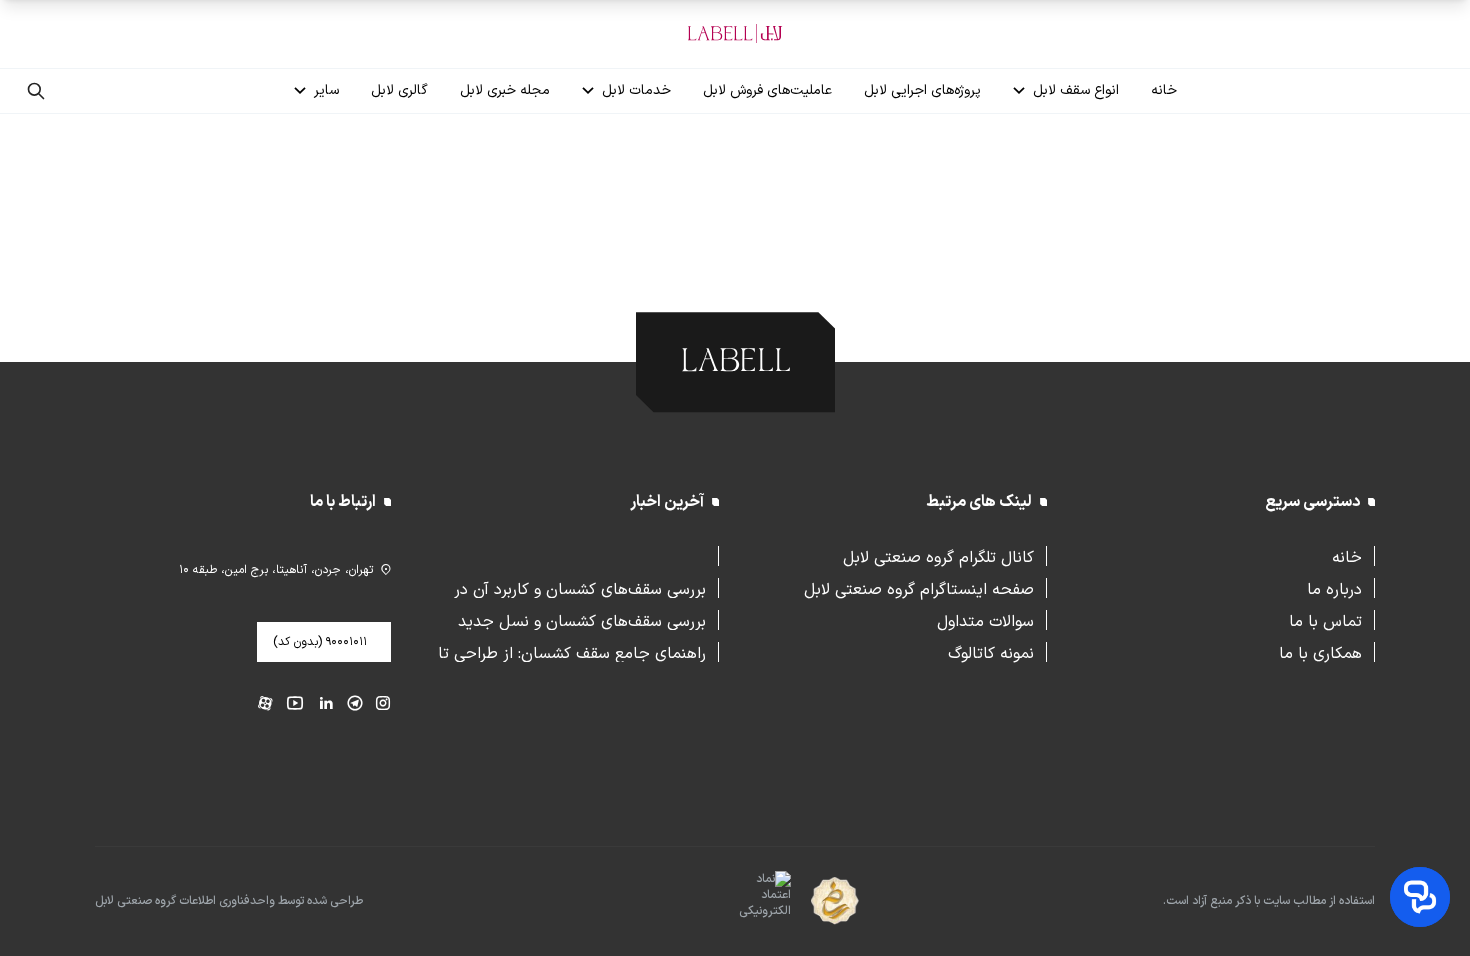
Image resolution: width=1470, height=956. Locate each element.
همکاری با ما (1320, 652)
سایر (326, 90)
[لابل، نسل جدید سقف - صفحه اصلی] (735, 34)
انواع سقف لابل (1076, 90)
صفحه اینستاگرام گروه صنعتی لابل (919, 588)
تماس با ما (1325, 620)
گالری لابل (399, 90)
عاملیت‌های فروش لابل (767, 90)
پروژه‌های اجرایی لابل (922, 90)
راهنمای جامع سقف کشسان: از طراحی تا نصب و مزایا (572, 652)
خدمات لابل (636, 90)
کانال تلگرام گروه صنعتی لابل (938, 556)
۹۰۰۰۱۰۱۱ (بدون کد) (320, 642)
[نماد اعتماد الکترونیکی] (729, 902)
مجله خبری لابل (505, 90)
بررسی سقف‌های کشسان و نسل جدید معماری (582, 620)
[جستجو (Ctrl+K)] (36, 91)
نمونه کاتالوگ (991, 652)
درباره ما (1334, 588)
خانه (1164, 90)
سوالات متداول (985, 620)
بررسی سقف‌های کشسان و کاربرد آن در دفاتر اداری (580, 588)
